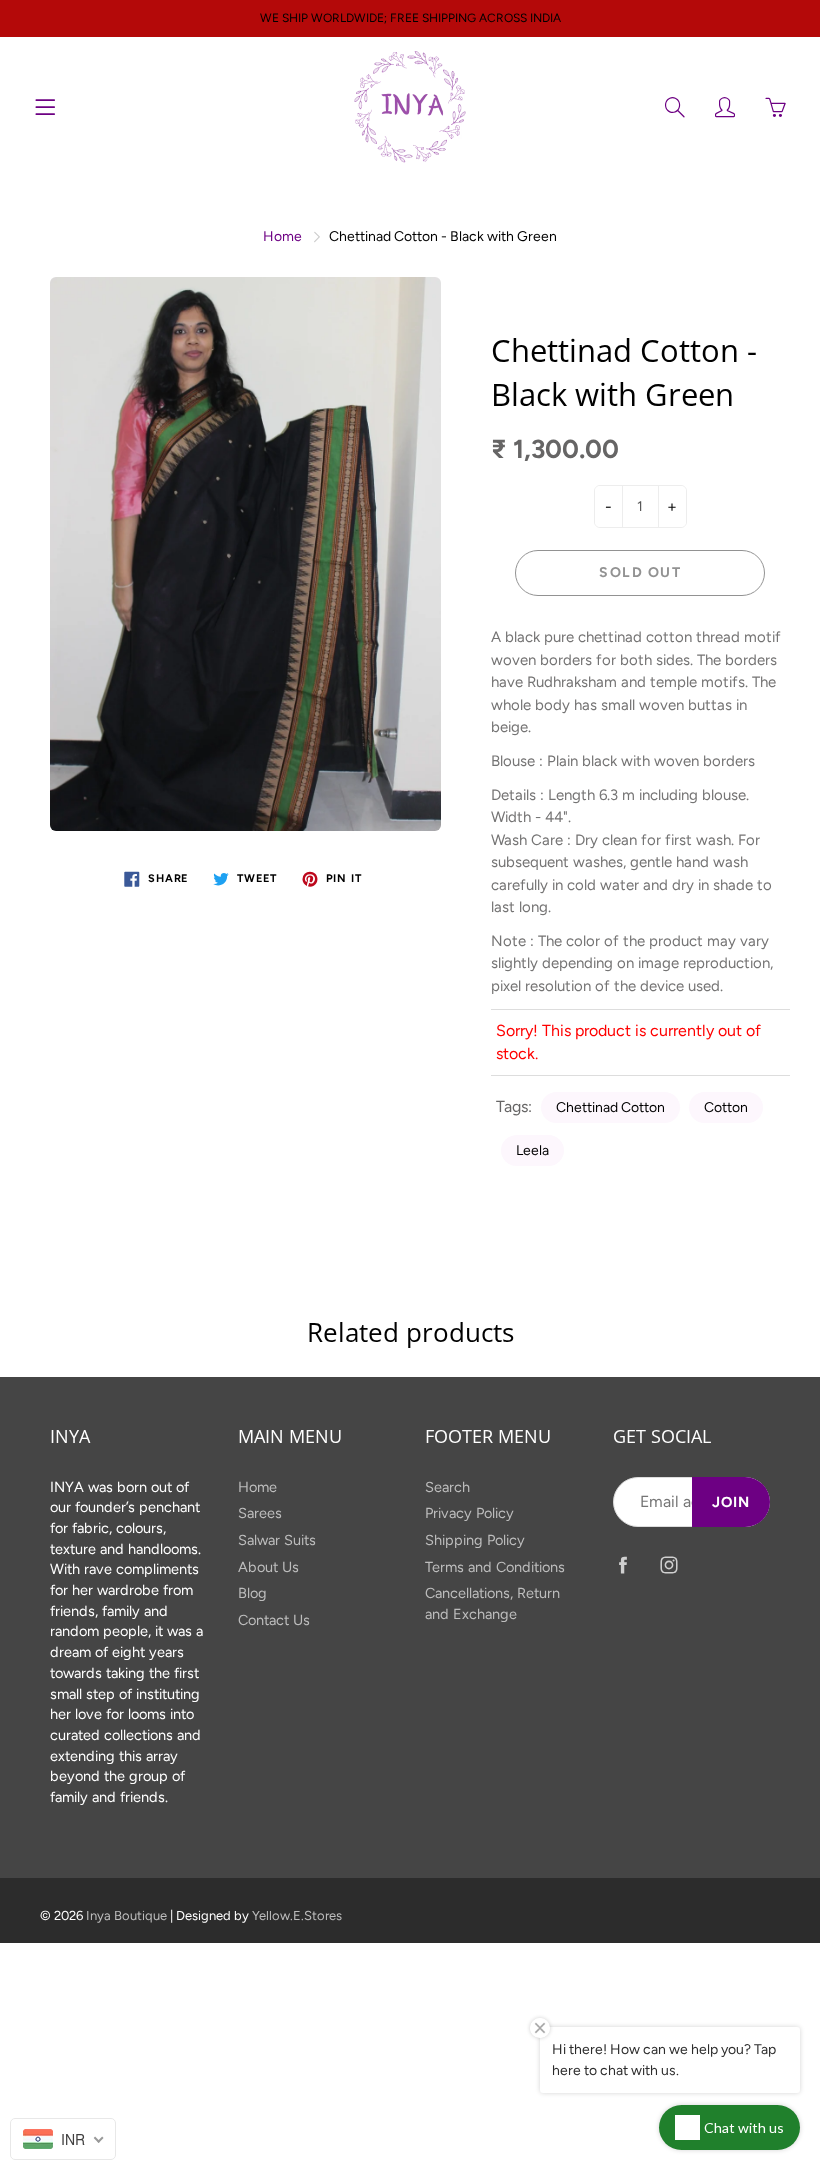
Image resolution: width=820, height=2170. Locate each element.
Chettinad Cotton (610, 1107)
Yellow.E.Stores (297, 1915)
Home (282, 236)
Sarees (260, 1513)
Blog (252, 1593)
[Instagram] (669, 1564)
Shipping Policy (475, 1540)
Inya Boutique (126, 1915)
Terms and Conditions (495, 1567)
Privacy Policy (469, 1513)
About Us (268, 1567)
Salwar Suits (277, 1540)
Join (731, 1502)
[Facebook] (623, 1564)
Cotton (726, 1107)
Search (447, 1487)
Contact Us (274, 1620)
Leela (532, 1150)
